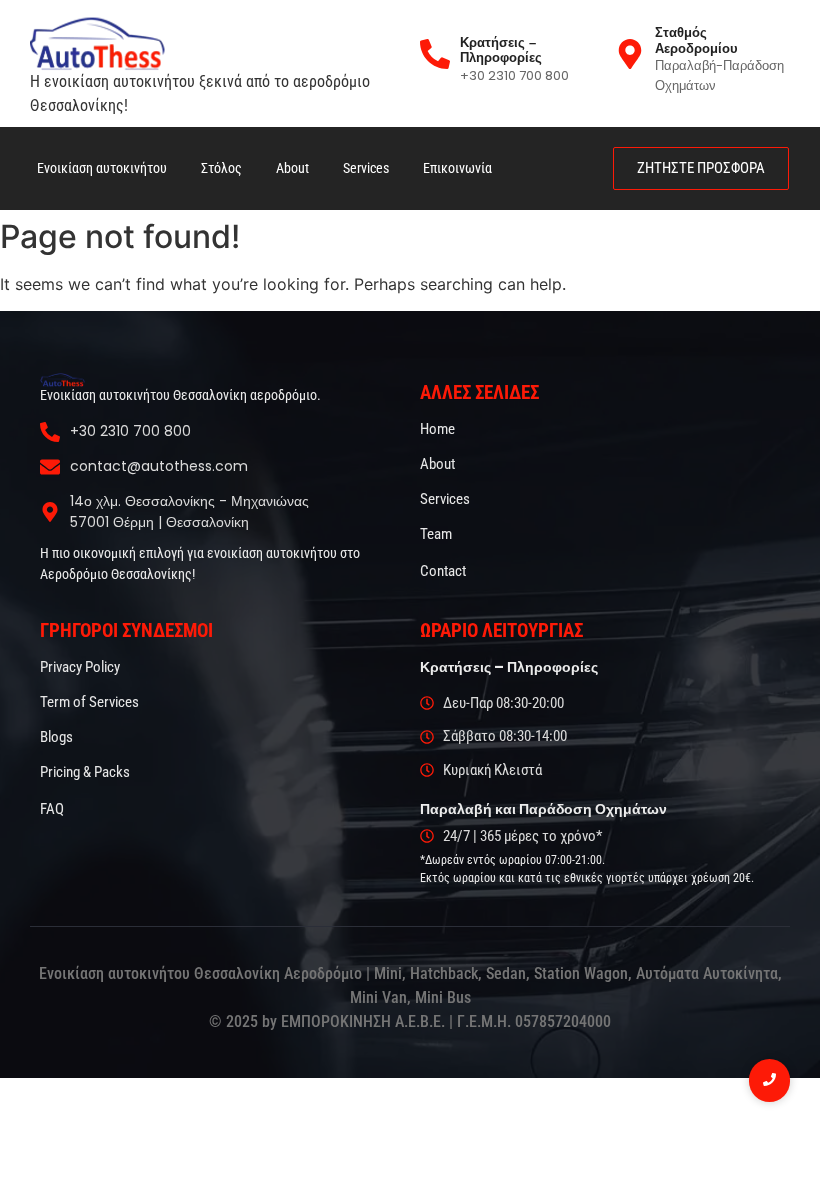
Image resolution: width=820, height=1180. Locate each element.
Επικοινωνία (457, 168)
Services (366, 168)
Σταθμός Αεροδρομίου (696, 40)
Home (437, 429)
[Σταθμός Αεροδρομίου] (630, 56)
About (292, 168)
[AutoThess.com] (62, 380)
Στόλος (221, 168)
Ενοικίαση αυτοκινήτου (102, 168)
